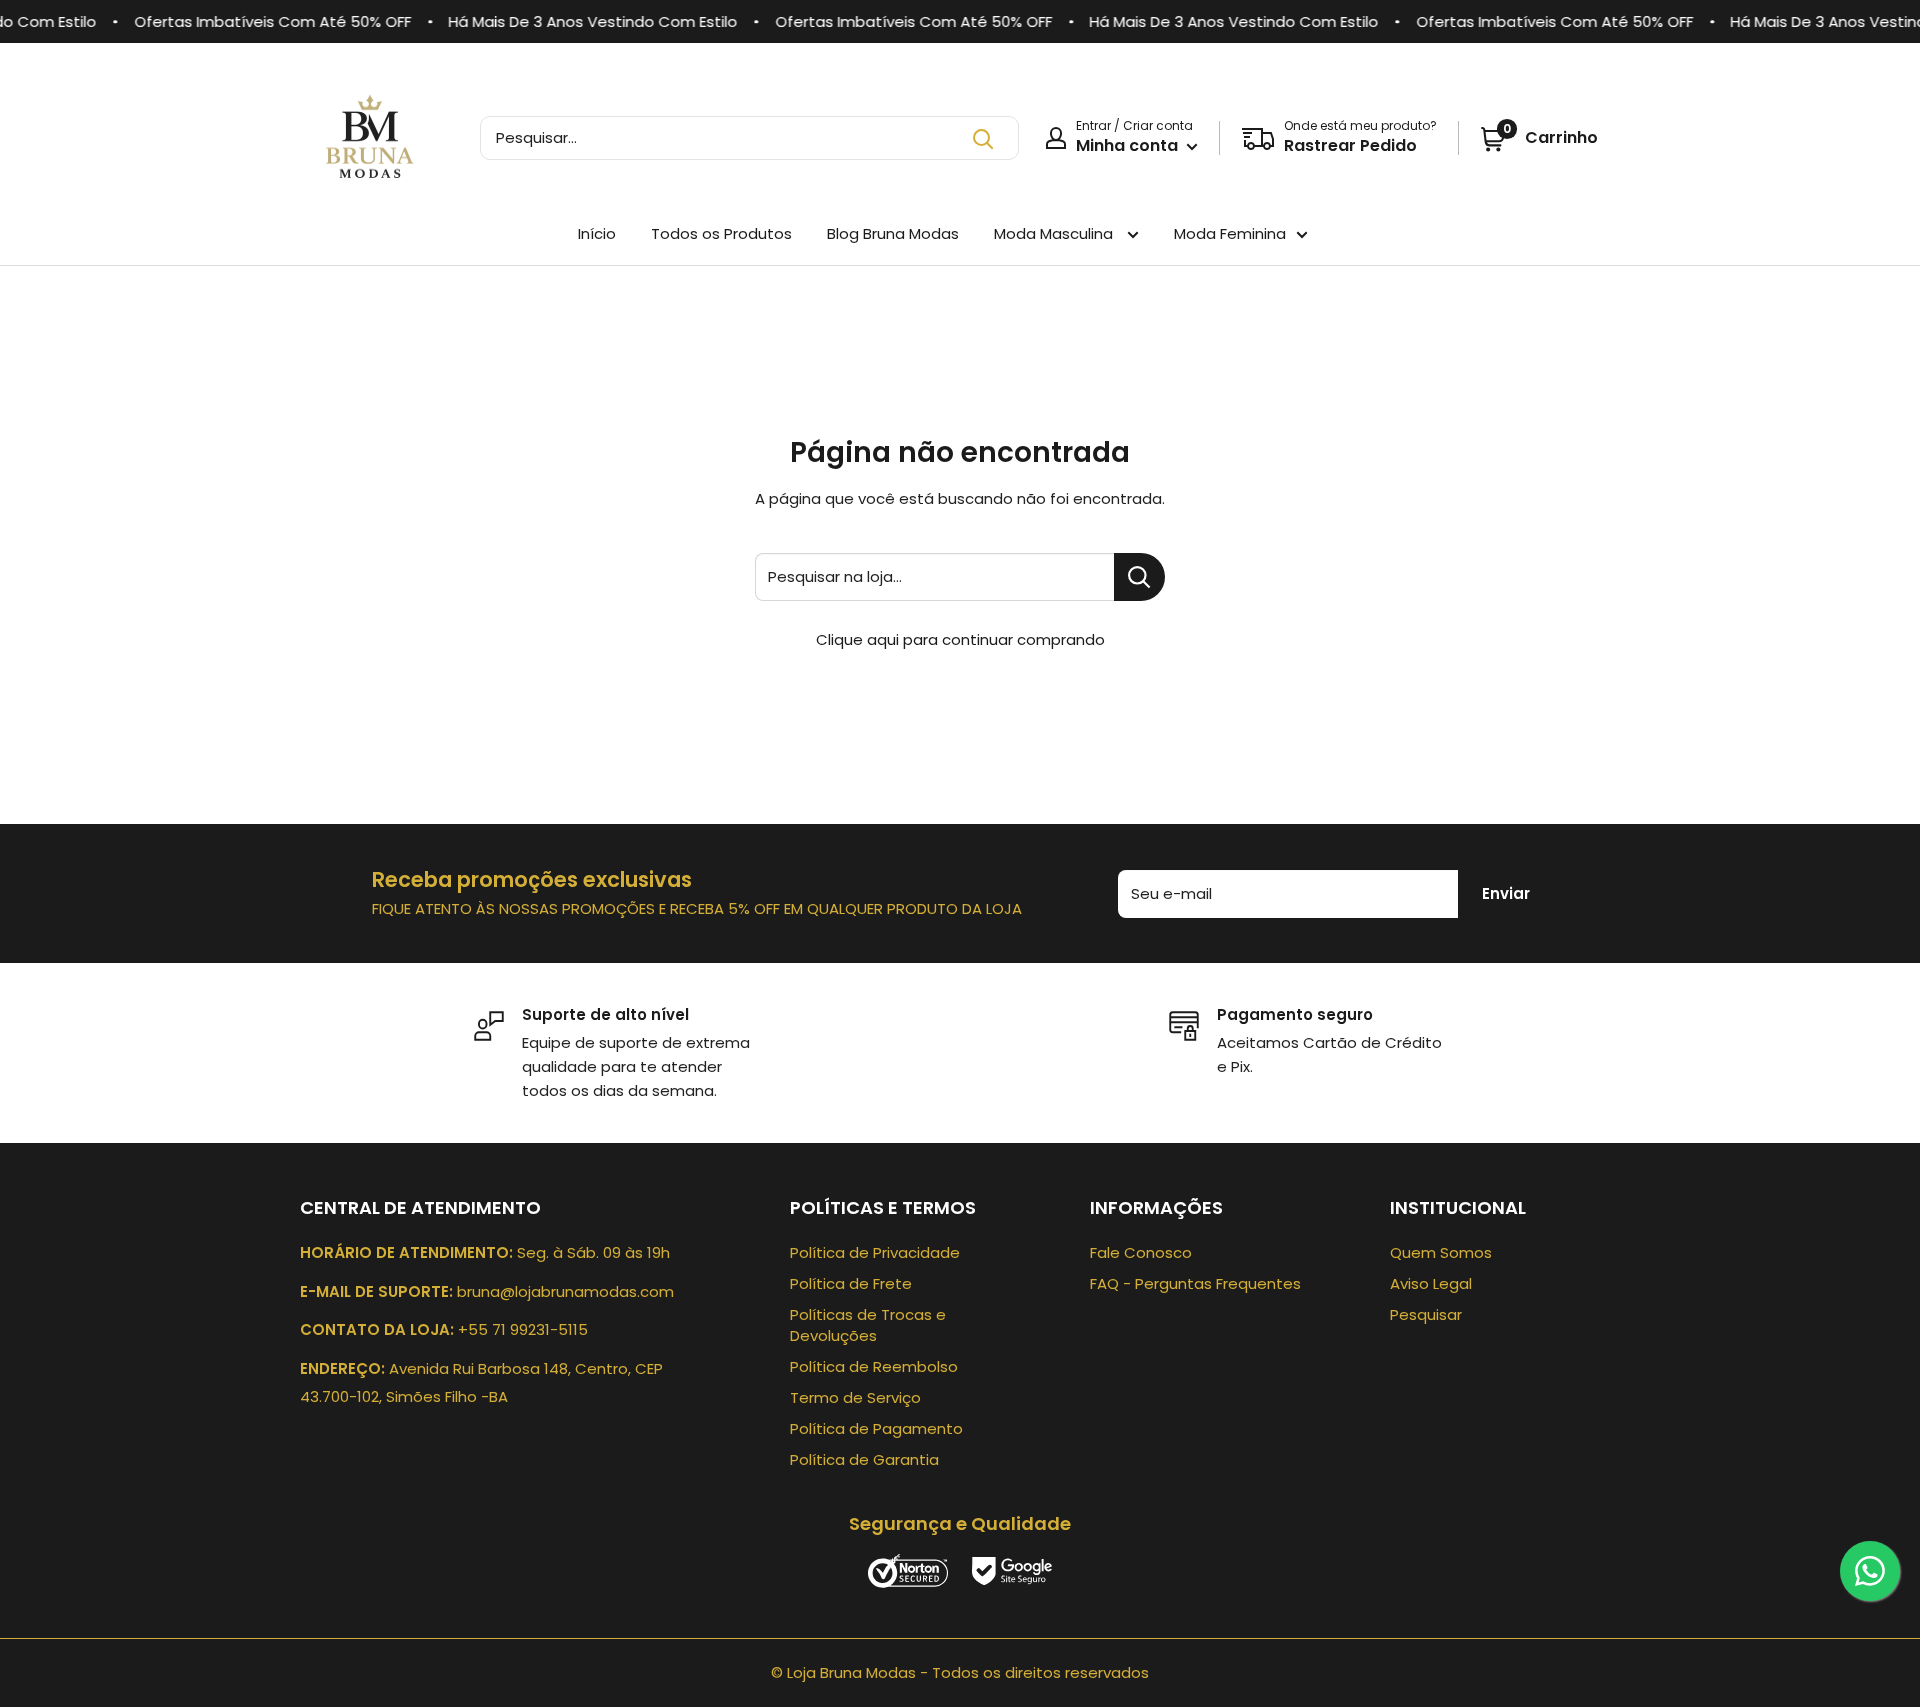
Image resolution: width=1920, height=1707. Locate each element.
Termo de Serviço (855, 1397)
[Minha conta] (1056, 138)
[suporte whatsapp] (1870, 1571)
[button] (1539, 138)
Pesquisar (1426, 1314)
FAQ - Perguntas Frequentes (1195, 1283)
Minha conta (1129, 145)
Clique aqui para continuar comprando (960, 639)
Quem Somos (1441, 1252)
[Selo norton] (910, 1569)
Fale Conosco (1141, 1252)
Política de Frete (851, 1283)
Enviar (1506, 893)
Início (597, 233)
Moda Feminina (1230, 233)
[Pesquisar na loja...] (1139, 577)
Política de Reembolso (874, 1366)
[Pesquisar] (983, 138)
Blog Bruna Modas (893, 233)
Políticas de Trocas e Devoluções (868, 1325)
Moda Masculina (1055, 233)
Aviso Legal (1431, 1283)
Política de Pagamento (876, 1428)
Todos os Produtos (721, 233)
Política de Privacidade (875, 1252)
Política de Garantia (864, 1459)
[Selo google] (1012, 1569)
